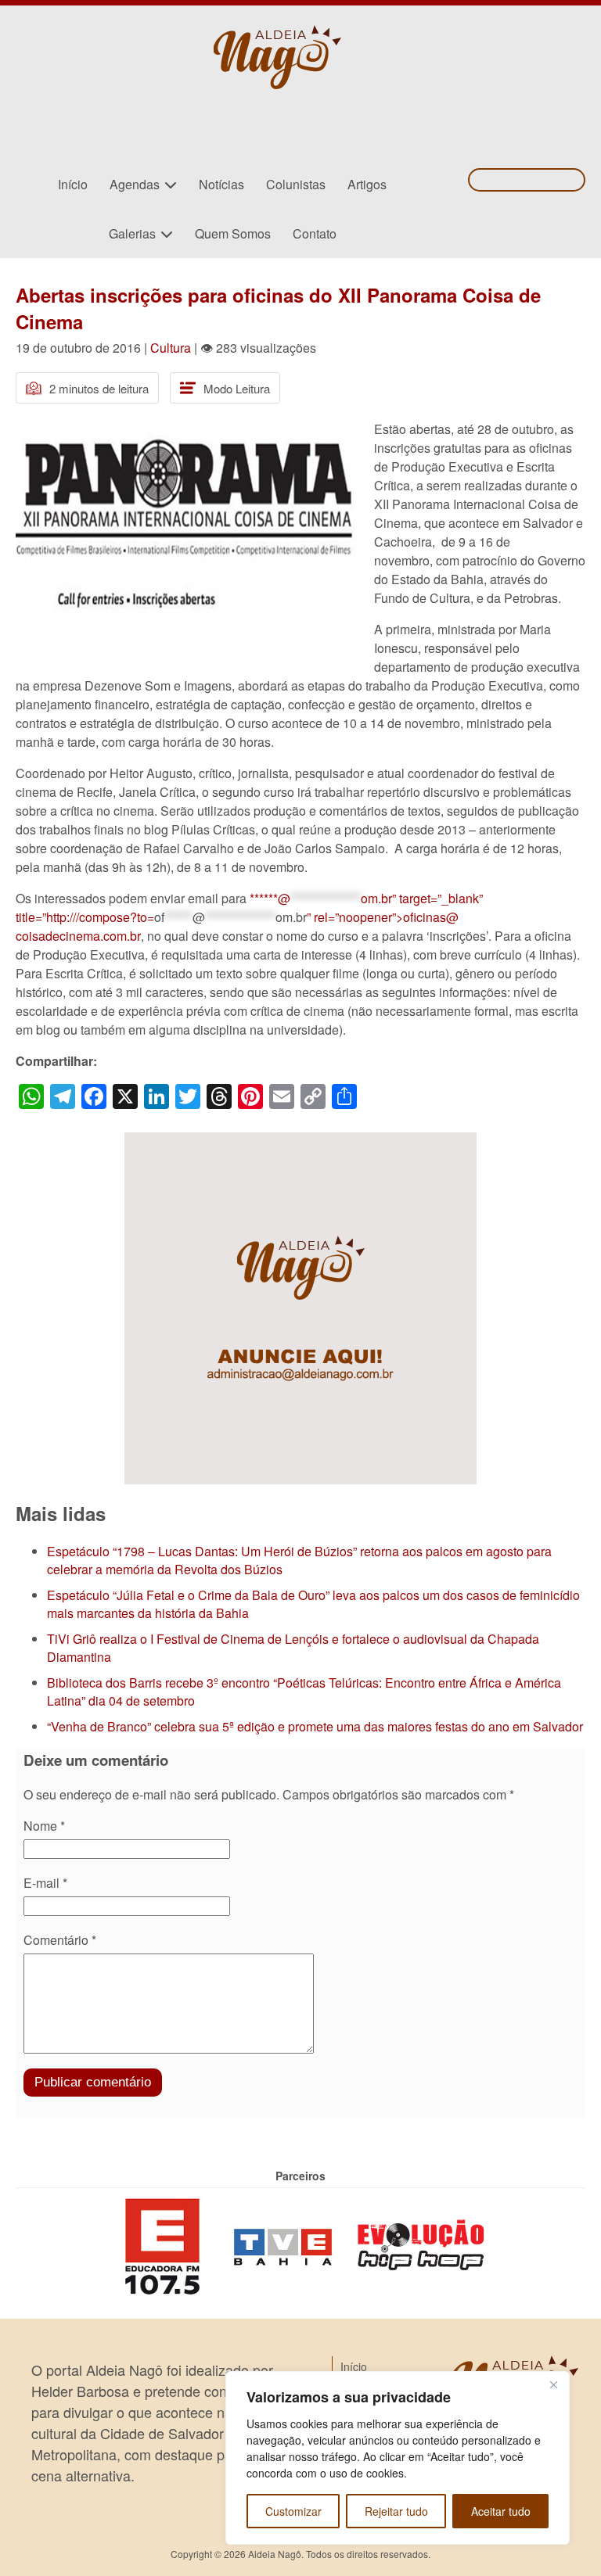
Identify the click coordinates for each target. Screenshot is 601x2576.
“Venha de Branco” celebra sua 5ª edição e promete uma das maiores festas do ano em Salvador (315, 1726)
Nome (44, 1826)
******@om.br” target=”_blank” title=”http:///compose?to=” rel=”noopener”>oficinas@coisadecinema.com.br (249, 917)
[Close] (553, 2384)
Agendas (135, 184)
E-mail (45, 1883)
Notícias (221, 184)
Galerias (132, 233)
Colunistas (296, 184)
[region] (398, 2458)
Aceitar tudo (501, 2511)
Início (73, 184)
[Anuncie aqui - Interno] (300, 1141)
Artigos (367, 184)
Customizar (293, 2511)
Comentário (60, 1940)
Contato (315, 233)
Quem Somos (233, 233)
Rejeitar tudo (396, 2511)
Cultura (171, 348)
